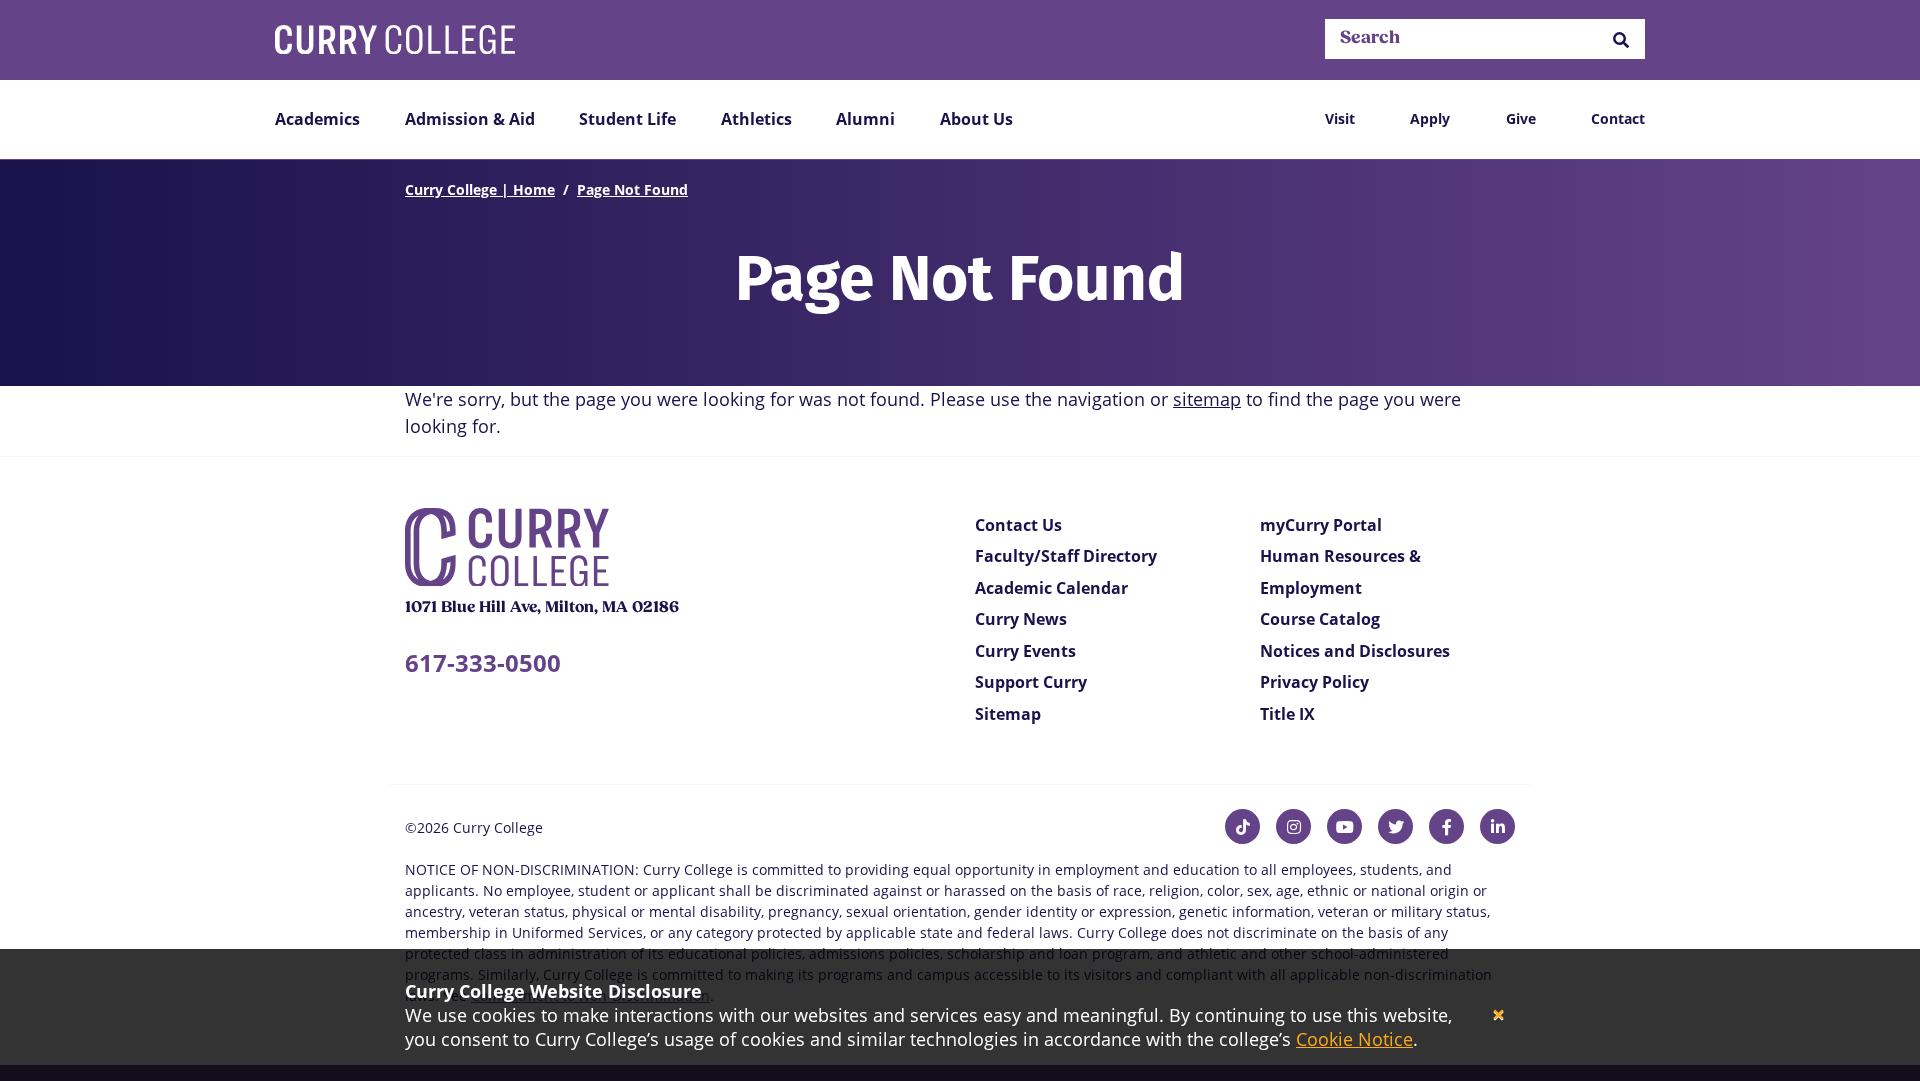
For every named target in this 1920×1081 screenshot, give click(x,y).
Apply (1430, 118)
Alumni (865, 119)
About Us (976, 119)
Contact (1618, 118)
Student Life (627, 119)
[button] (1621, 39)
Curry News (1021, 619)
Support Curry (1031, 682)
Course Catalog (1320, 619)
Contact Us (1018, 525)
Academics (317, 119)
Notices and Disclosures (1355, 651)
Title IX (1287, 714)
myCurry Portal (1321, 525)
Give (1521, 118)
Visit (1340, 118)
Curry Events (1025, 651)
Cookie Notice (1354, 1039)
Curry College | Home (480, 189)
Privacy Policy (1314, 682)
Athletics (756, 119)
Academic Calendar (1051, 588)
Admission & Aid (470, 119)
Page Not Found (632, 189)
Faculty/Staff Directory (1066, 556)
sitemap (1207, 399)
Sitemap (1008, 714)
